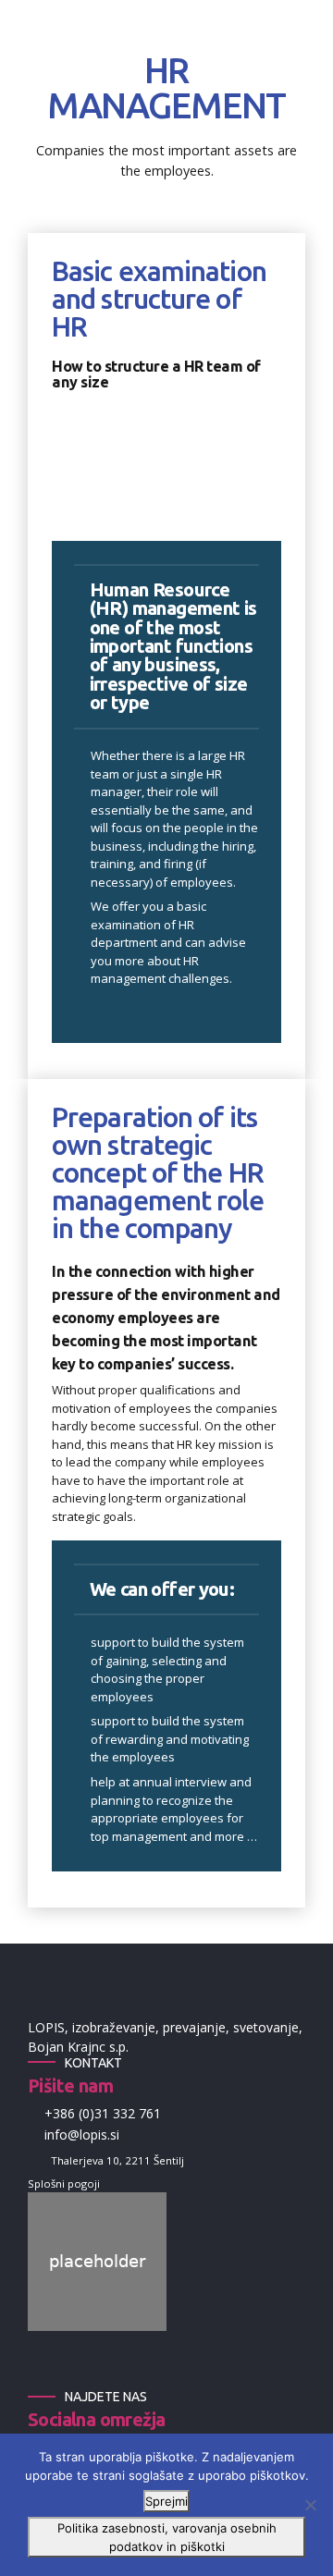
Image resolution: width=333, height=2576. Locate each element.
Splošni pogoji (64, 2183)
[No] (310, 2505)
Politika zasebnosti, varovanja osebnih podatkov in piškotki (167, 2537)
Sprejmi (166, 2501)
